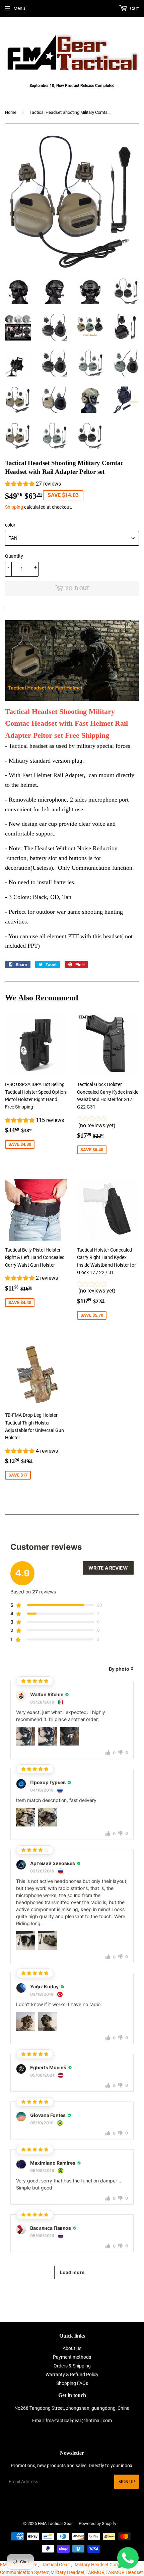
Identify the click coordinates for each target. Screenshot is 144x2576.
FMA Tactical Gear (55, 2523)
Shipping (14, 507)
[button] (33, 485)
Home (11, 112)
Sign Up (127, 2482)
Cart (134, 8)
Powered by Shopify (97, 2523)
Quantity (14, 556)
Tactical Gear (55, 2565)
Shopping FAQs (72, 2383)
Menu (19, 8)
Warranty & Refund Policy (72, 2375)
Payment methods (72, 2357)
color (10, 525)
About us (72, 2348)
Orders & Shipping (72, 2366)
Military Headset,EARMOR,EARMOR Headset (97, 2572)
